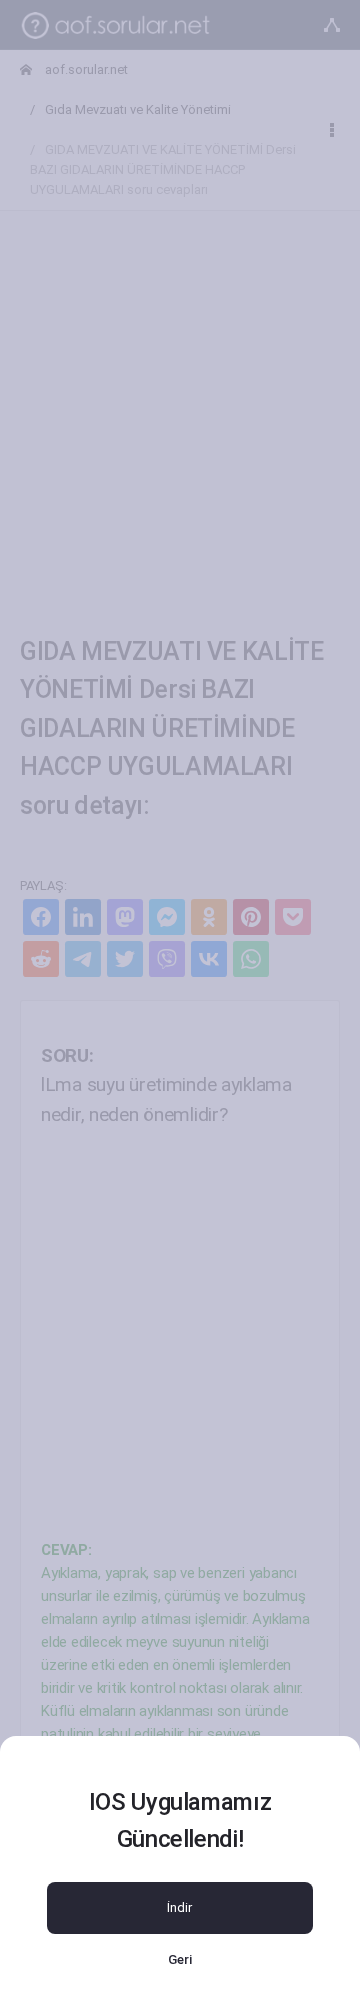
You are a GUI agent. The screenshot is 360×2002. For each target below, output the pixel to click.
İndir (179, 1907)
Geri (180, 1959)
